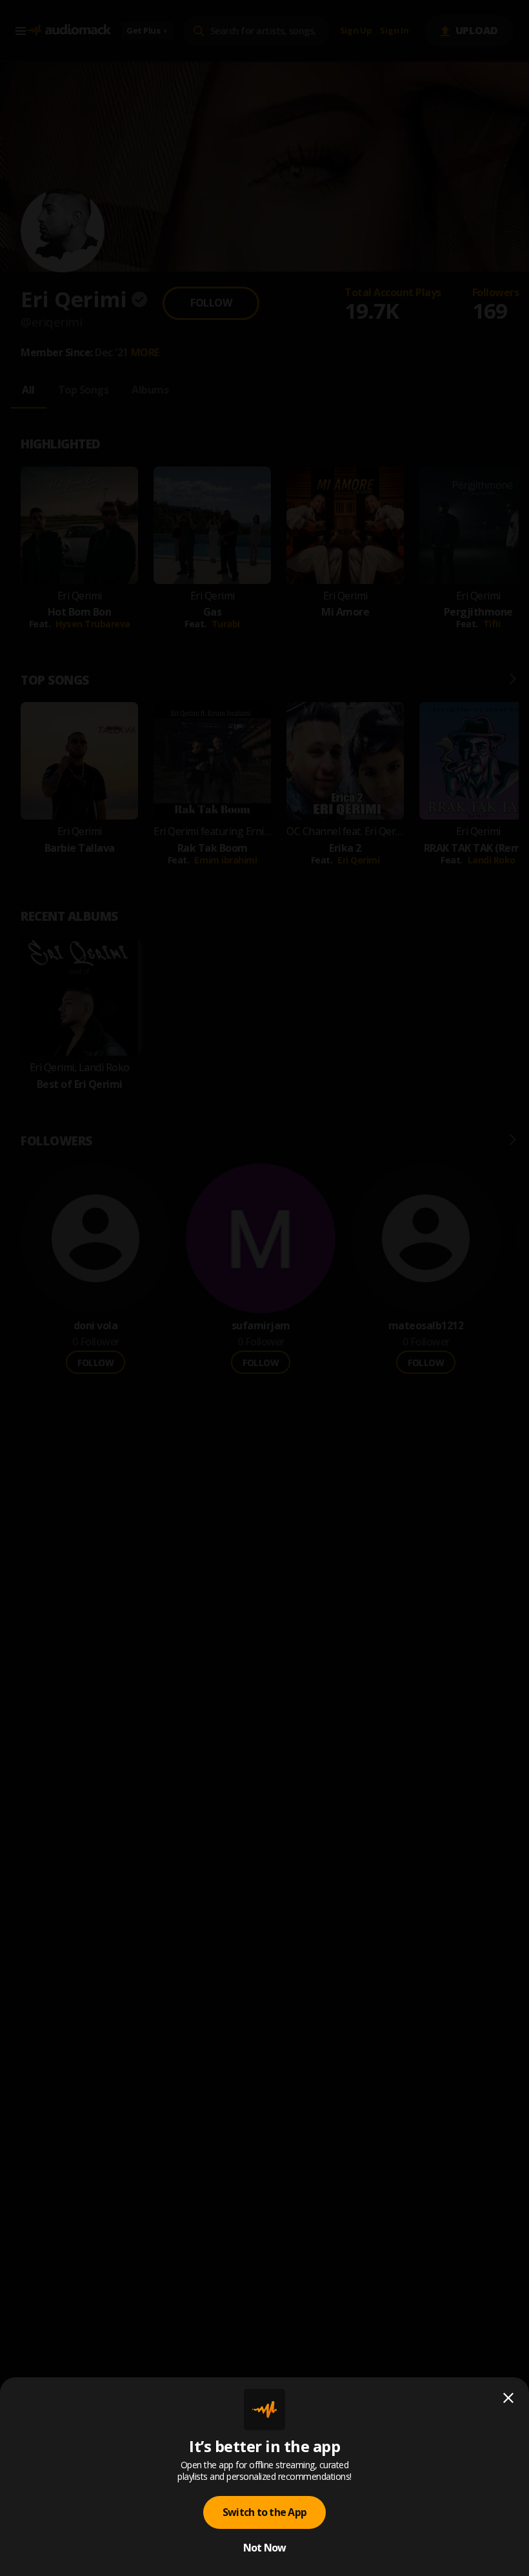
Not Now (265, 2548)
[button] (264, 1288)
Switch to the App (264, 2512)
